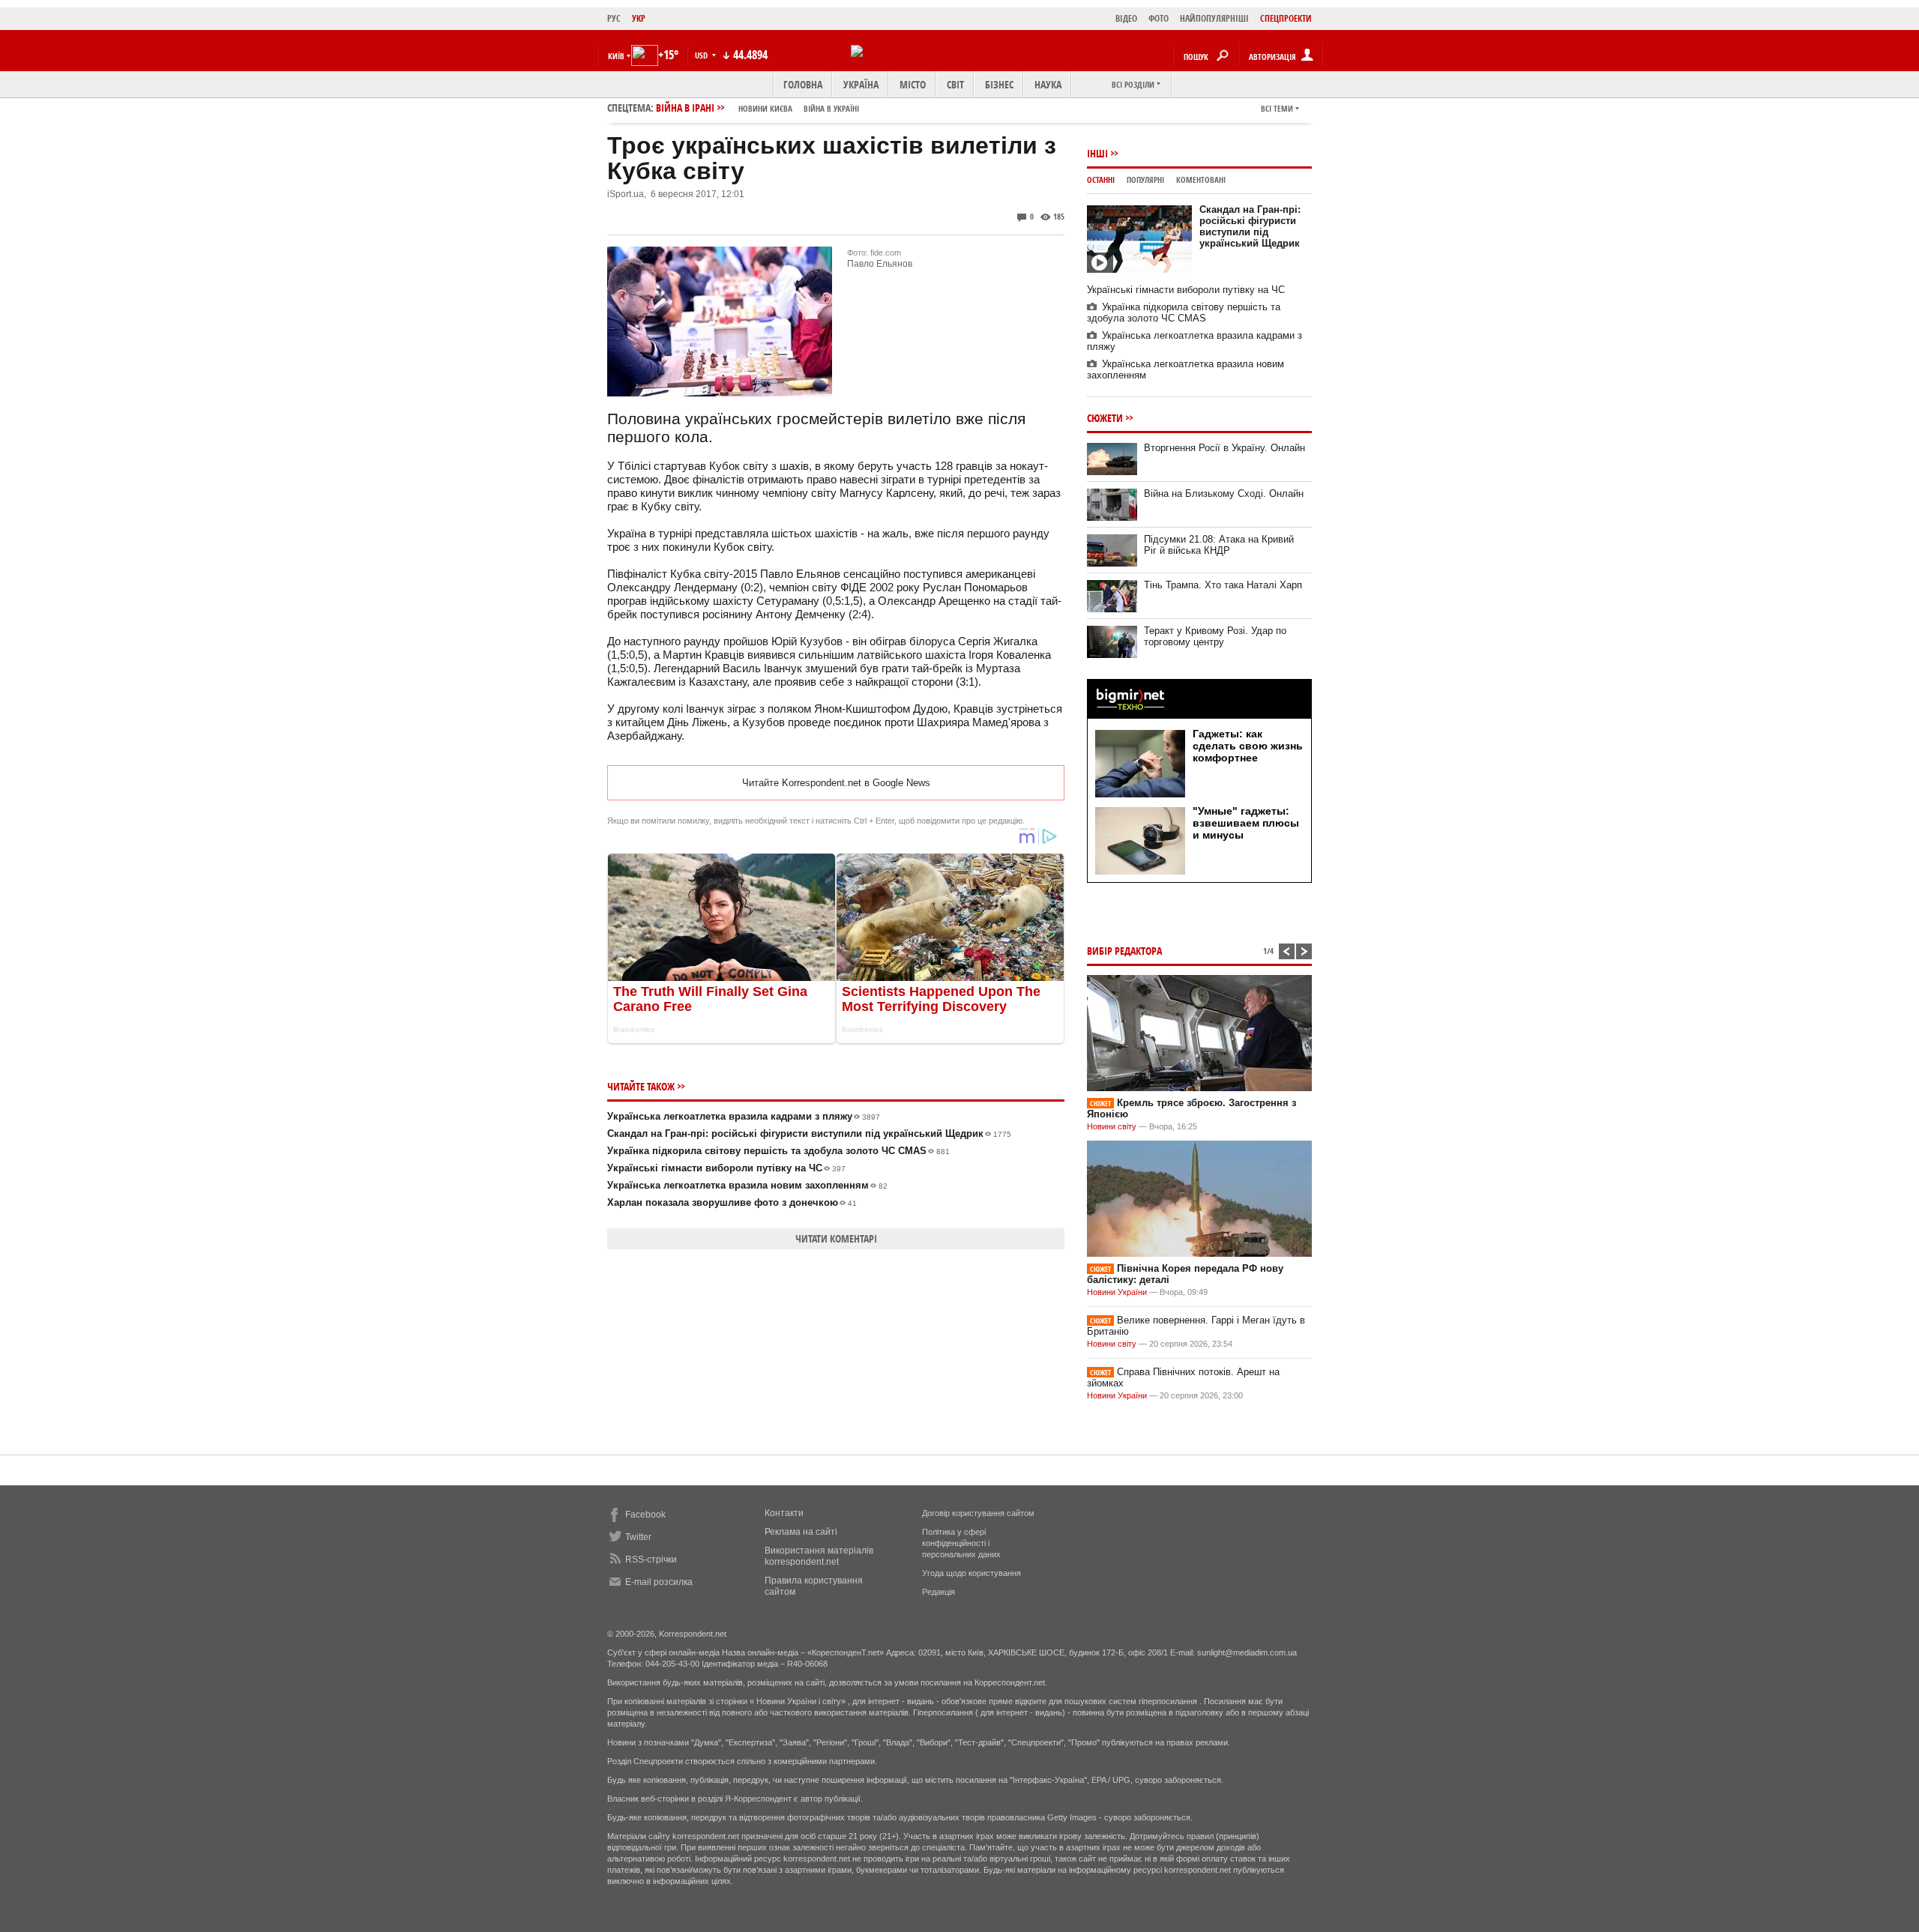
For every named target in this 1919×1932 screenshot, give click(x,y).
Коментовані (1201, 179)
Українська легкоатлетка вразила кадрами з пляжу (744, 1116)
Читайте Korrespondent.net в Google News (836, 783)
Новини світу (1112, 1126)
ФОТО (1159, 18)
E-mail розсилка (659, 1582)
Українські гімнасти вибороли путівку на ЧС (726, 1168)
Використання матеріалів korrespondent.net (819, 1556)
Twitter (638, 1537)
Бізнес (999, 84)
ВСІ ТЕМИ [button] (1277, 108)
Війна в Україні (831, 108)
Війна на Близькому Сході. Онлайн (1224, 493)
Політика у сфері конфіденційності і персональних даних (961, 1543)
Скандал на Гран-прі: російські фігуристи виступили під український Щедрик (809, 1133)
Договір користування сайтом (978, 1513)
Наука (1048, 84)
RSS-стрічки (651, 1560)
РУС (614, 18)
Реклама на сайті (801, 1532)
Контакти (784, 1513)
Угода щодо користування (971, 1573)
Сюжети (1105, 418)
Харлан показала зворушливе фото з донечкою (732, 1202)
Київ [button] (616, 56)
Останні (1101, 179)
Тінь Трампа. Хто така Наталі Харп (1223, 585)
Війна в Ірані (757, 108)
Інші (1097, 153)
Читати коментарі (836, 1238)
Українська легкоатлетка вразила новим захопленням (747, 1185)
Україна (861, 84)
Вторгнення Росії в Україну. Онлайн (1224, 448)
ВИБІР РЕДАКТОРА (1124, 951)
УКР (639, 18)
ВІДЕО (1126, 18)
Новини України (1117, 1292)
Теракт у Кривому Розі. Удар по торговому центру (1215, 636)
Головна (803, 84)
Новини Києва (765, 108)
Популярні (1145, 179)
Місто (913, 84)
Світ (955, 84)
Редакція (939, 1592)
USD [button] (702, 55)
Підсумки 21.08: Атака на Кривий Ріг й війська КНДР (1219, 545)
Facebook (645, 1515)
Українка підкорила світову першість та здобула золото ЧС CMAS (778, 1151)
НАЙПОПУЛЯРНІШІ (1214, 18)
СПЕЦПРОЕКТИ (1286, 18)
